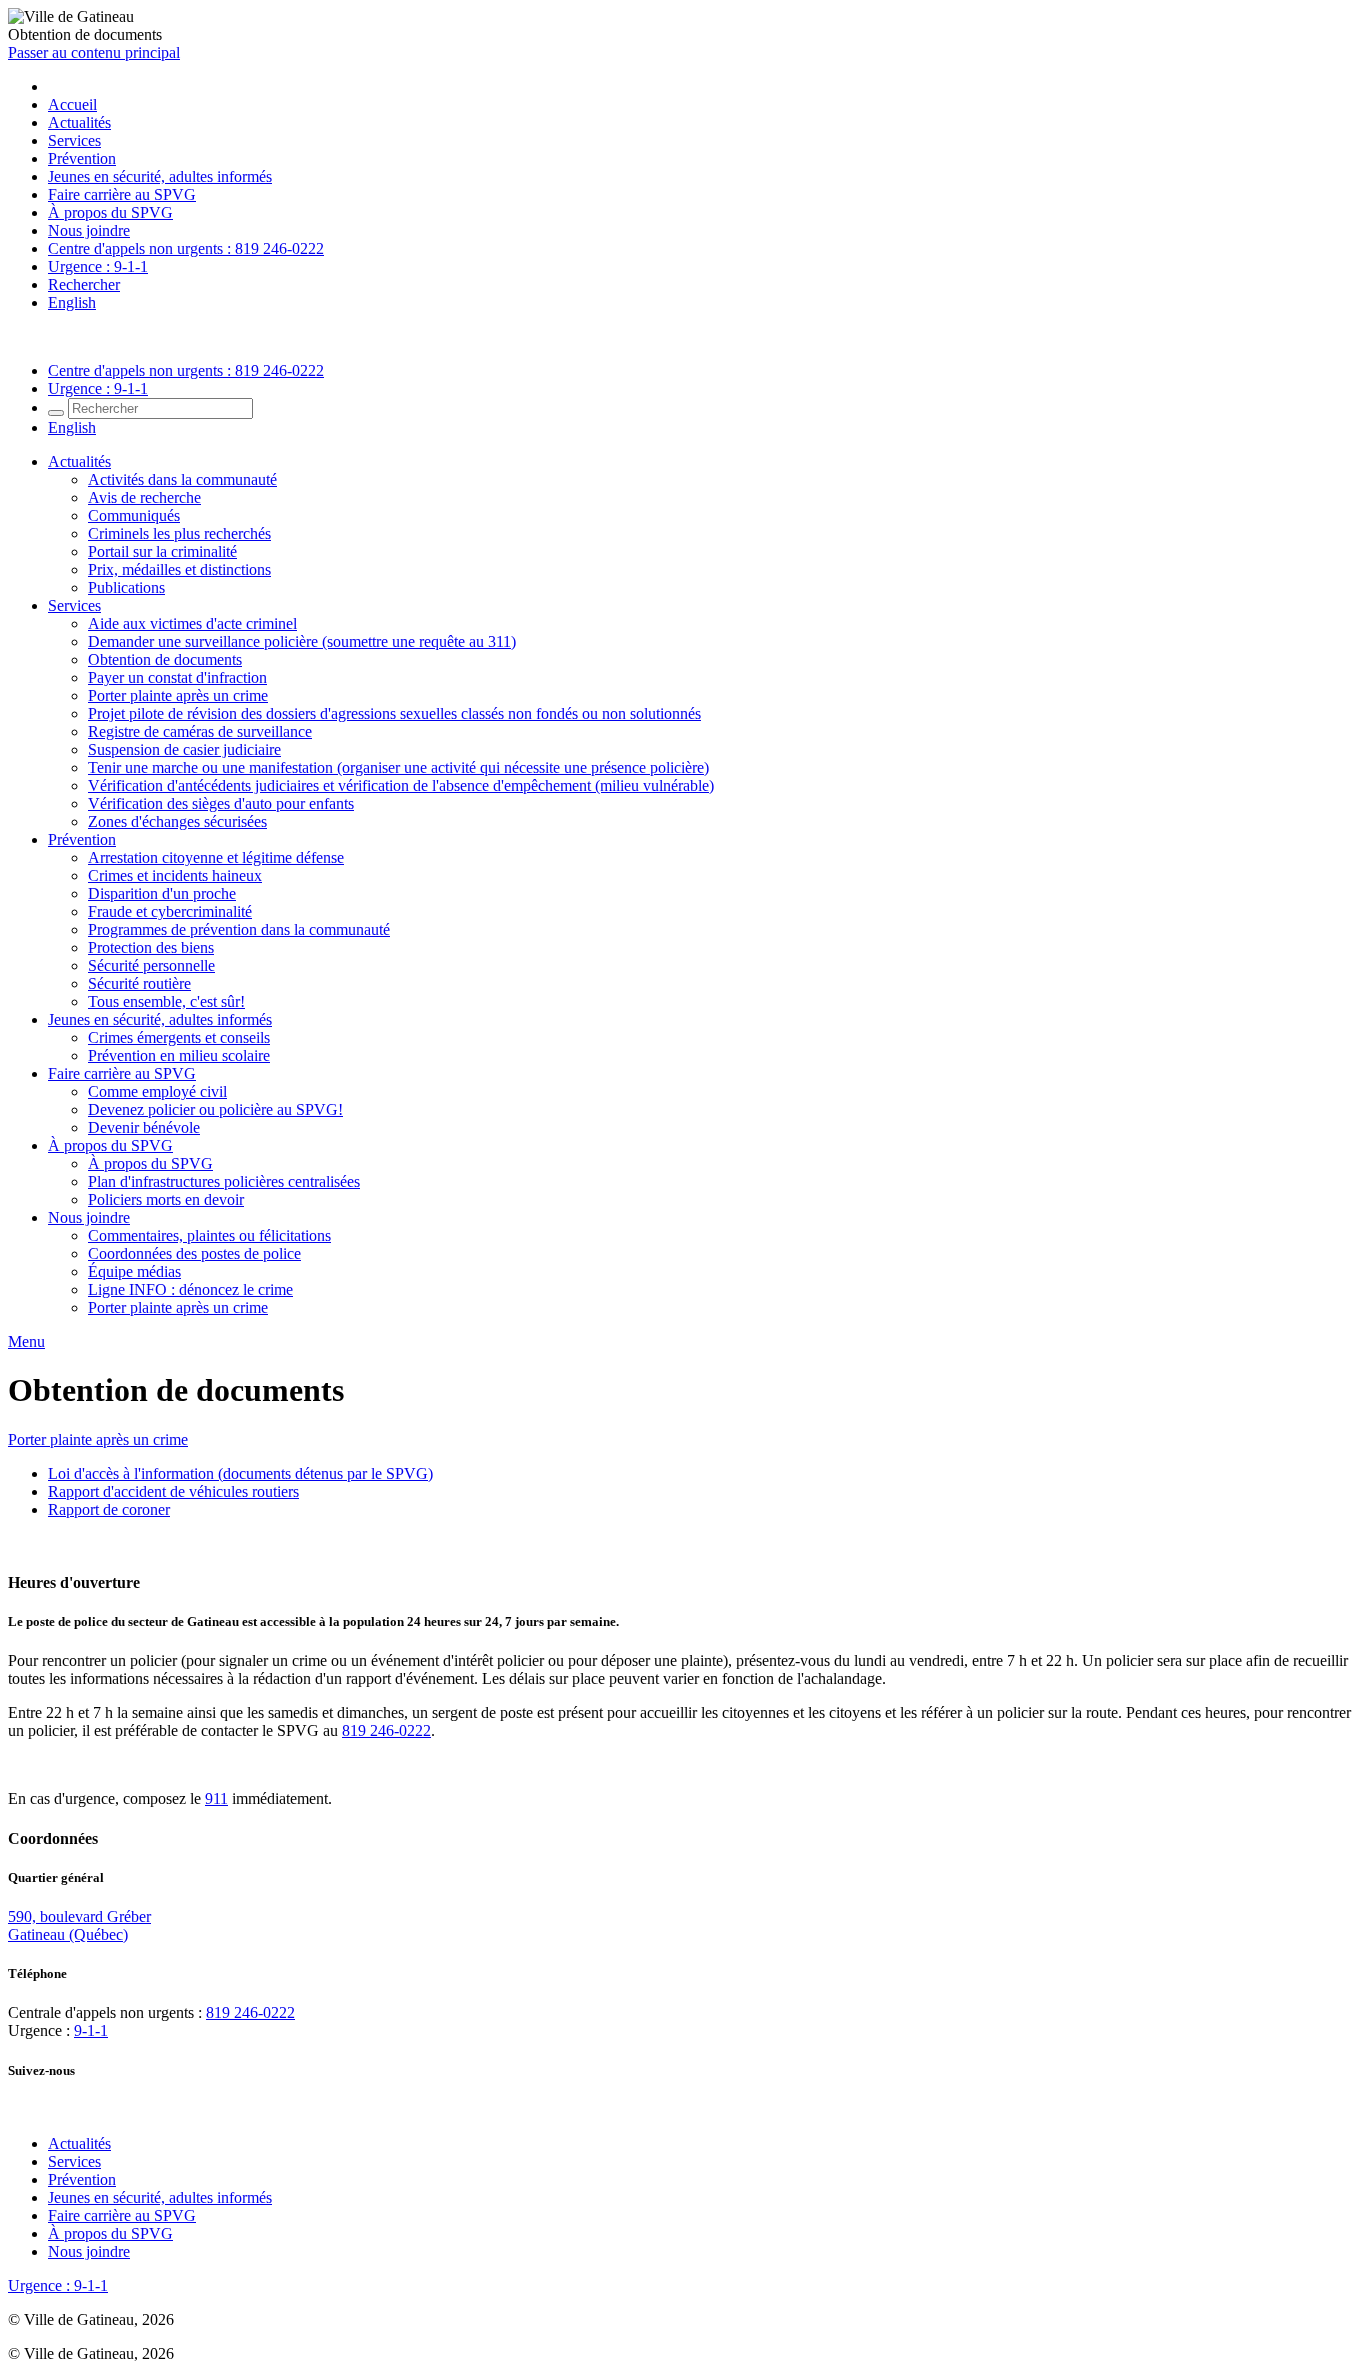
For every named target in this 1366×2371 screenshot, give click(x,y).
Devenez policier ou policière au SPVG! (215, 1109)
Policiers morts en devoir (166, 1199)
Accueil (72, 104)
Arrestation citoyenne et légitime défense (216, 857)
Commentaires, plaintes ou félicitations (209, 1235)
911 (216, 1798)
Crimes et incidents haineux (175, 875)
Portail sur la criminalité (162, 551)
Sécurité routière (139, 983)
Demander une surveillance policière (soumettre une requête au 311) (302, 641)
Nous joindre (89, 230)
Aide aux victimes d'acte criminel (192, 623)
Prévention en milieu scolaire (179, 1055)
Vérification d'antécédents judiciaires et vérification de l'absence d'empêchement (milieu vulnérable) (401, 785)
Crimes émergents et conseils (179, 1037)
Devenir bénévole (144, 1127)
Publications (126, 587)
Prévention (82, 158)
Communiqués (134, 515)
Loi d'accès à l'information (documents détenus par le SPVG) (240, 1473)
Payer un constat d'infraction (177, 677)
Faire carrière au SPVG (122, 194)
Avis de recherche (144, 497)
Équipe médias (134, 1271)
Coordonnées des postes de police (194, 1253)
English (72, 302)
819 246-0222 (386, 1730)
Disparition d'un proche (162, 893)
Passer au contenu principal (94, 52)
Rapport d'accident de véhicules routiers (173, 1491)
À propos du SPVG (110, 212)
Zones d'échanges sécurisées (177, 821)
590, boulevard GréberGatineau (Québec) (79, 1925)
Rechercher (84, 284)
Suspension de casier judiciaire (184, 749)
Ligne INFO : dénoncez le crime (190, 1289)
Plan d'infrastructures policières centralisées (224, 1181)
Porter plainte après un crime (178, 695)
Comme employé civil (157, 1091)
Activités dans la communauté (182, 479)
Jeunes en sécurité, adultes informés (160, 176)
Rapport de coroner (109, 1509)
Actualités (79, 122)
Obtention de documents (165, 659)
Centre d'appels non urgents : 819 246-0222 (186, 248)
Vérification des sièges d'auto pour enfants (221, 803)
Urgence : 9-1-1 (98, 266)
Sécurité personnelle (151, 965)
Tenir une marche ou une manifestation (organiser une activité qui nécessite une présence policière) (398, 767)
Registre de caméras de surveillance (200, 731)
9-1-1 (91, 2030)
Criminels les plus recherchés (179, 533)
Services (74, 140)
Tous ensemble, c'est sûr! (166, 1001)
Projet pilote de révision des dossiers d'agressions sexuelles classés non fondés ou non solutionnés (394, 713)
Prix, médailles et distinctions (179, 569)
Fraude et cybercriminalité (170, 911)
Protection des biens (151, 947)
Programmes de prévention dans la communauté (239, 929)
